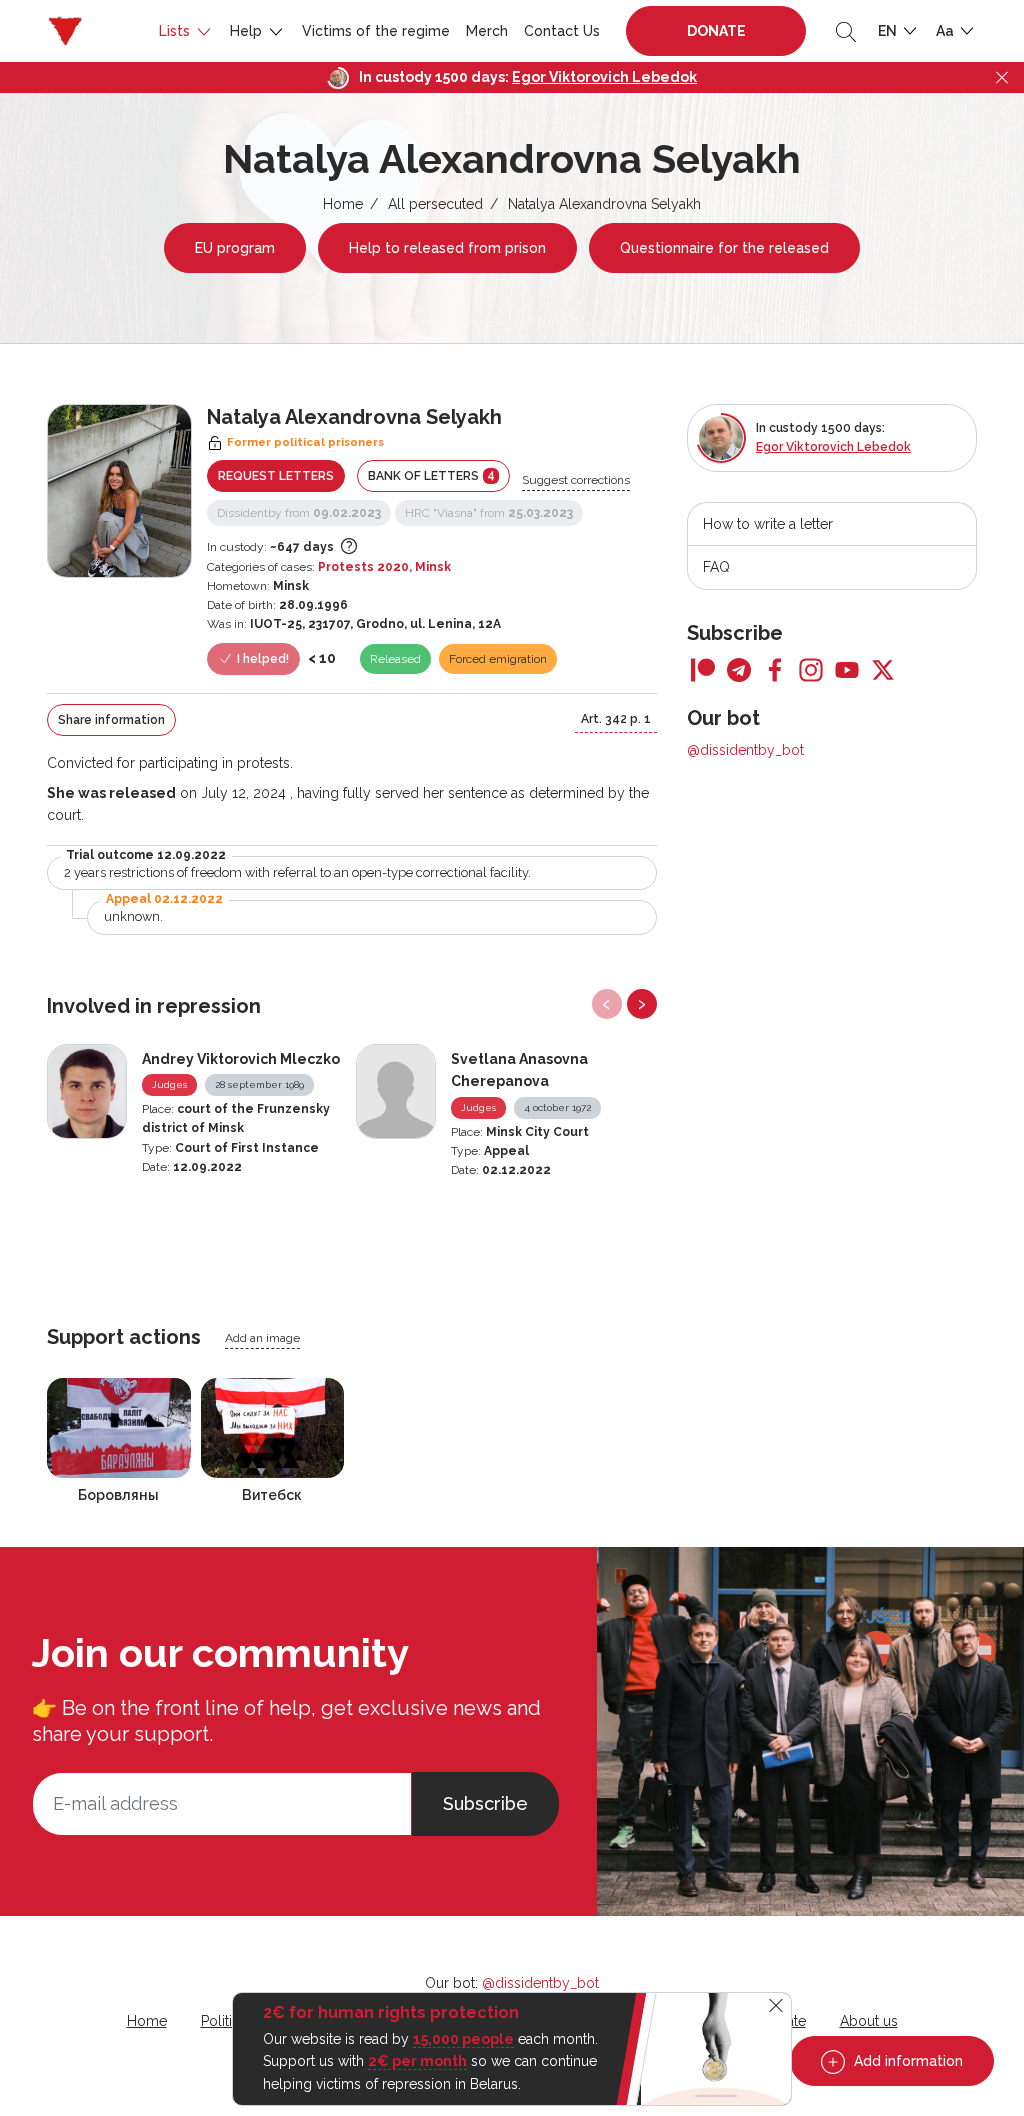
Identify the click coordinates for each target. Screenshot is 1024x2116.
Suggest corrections (576, 480)
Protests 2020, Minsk (384, 567)
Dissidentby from (299, 513)
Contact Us (562, 31)
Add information (906, 2061)
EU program (235, 248)
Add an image (262, 1338)
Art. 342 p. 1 (616, 719)
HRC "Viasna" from (489, 513)
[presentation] (607, 1004)
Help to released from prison (447, 248)
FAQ (716, 567)
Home (343, 204)
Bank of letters (431, 475)
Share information (111, 720)
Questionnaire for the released (724, 248)
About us (869, 2021)
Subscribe (485, 1803)
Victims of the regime (376, 31)
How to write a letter (768, 524)
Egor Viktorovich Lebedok (604, 77)
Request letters (276, 476)
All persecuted (435, 204)
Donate (716, 31)
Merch (487, 31)
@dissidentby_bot (745, 750)
